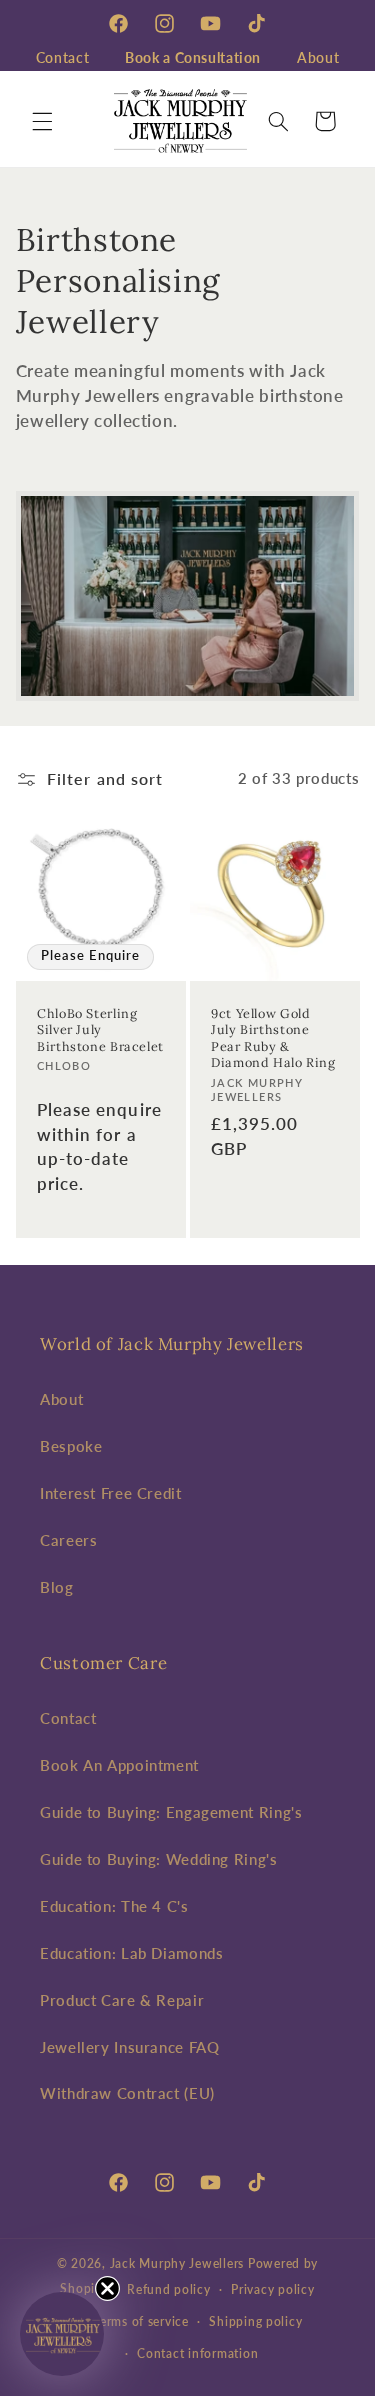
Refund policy (169, 2289)
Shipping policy (255, 2321)
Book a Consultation (193, 57)
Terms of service (141, 2321)
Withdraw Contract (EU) (127, 2093)
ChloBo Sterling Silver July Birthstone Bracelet (100, 1029)
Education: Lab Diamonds (132, 1953)
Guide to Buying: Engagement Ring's (171, 1812)
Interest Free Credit (111, 1493)
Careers (68, 1540)
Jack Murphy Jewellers (177, 2263)
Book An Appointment (119, 1765)
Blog (57, 1587)
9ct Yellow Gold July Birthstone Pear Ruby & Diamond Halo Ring (273, 1037)
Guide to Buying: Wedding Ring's (159, 1859)
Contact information (197, 2353)
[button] (42, 121)
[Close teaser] (107, 2288)
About (318, 57)
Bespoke (71, 1446)
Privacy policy (272, 2289)
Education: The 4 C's (114, 1906)
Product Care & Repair (122, 2000)
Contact (62, 57)
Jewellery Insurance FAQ (130, 2047)
